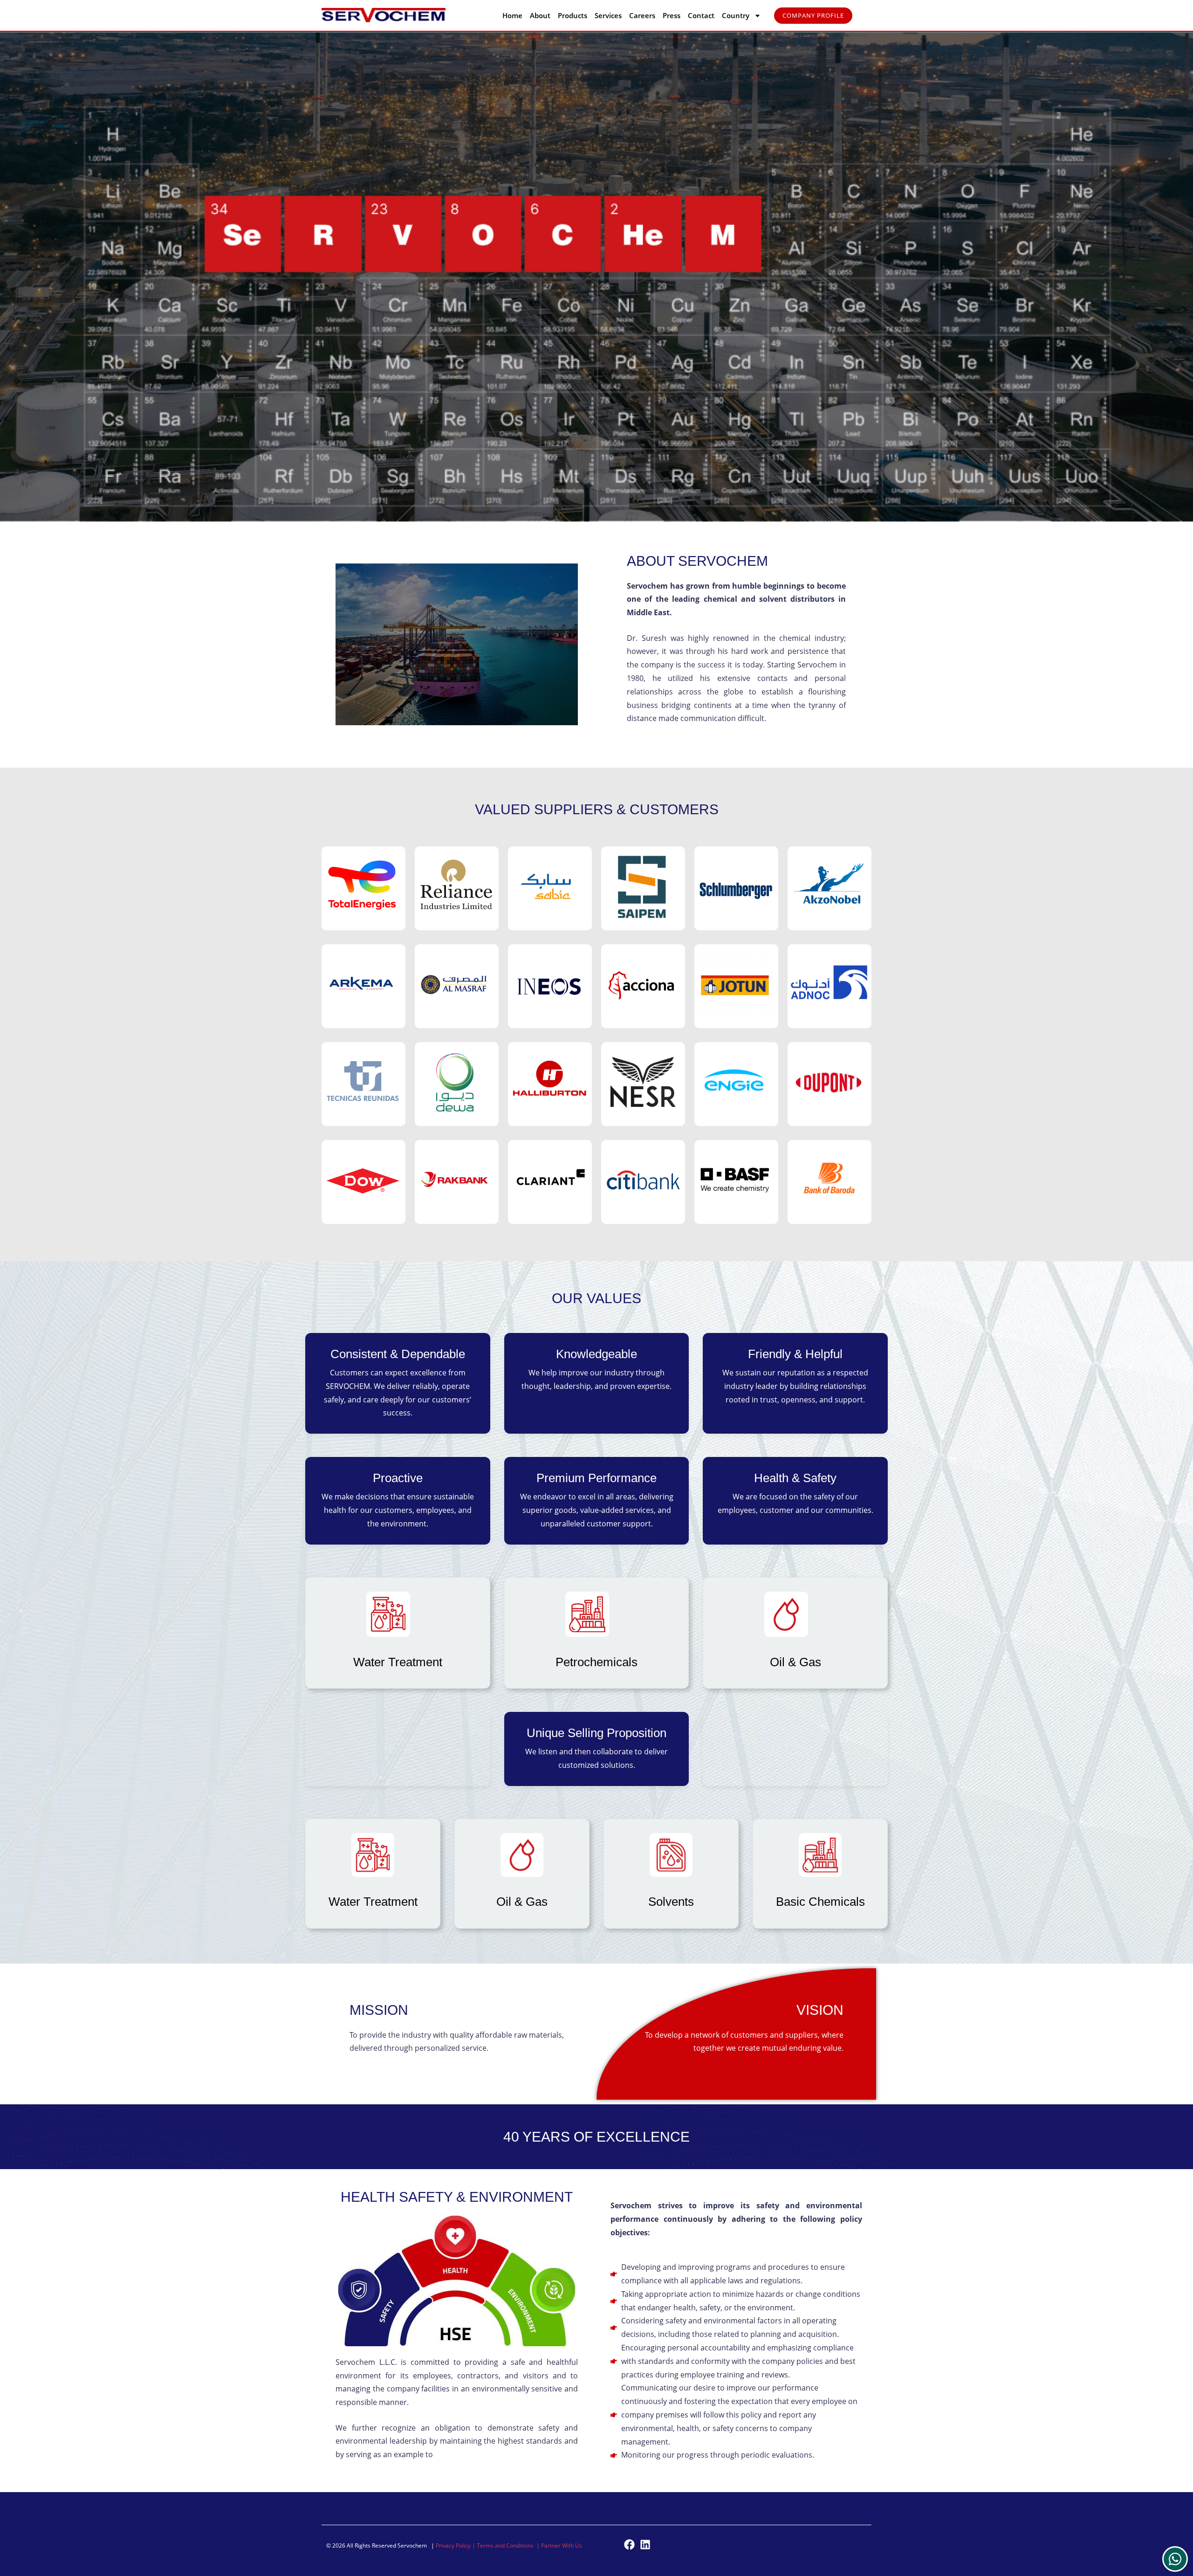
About (540, 15)
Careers (642, 15)
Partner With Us (562, 2545)
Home (512, 15)
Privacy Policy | (456, 2545)
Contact (701, 15)
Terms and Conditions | (509, 2545)
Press (672, 15)
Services (608, 15)
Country (736, 15)
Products (573, 15)
